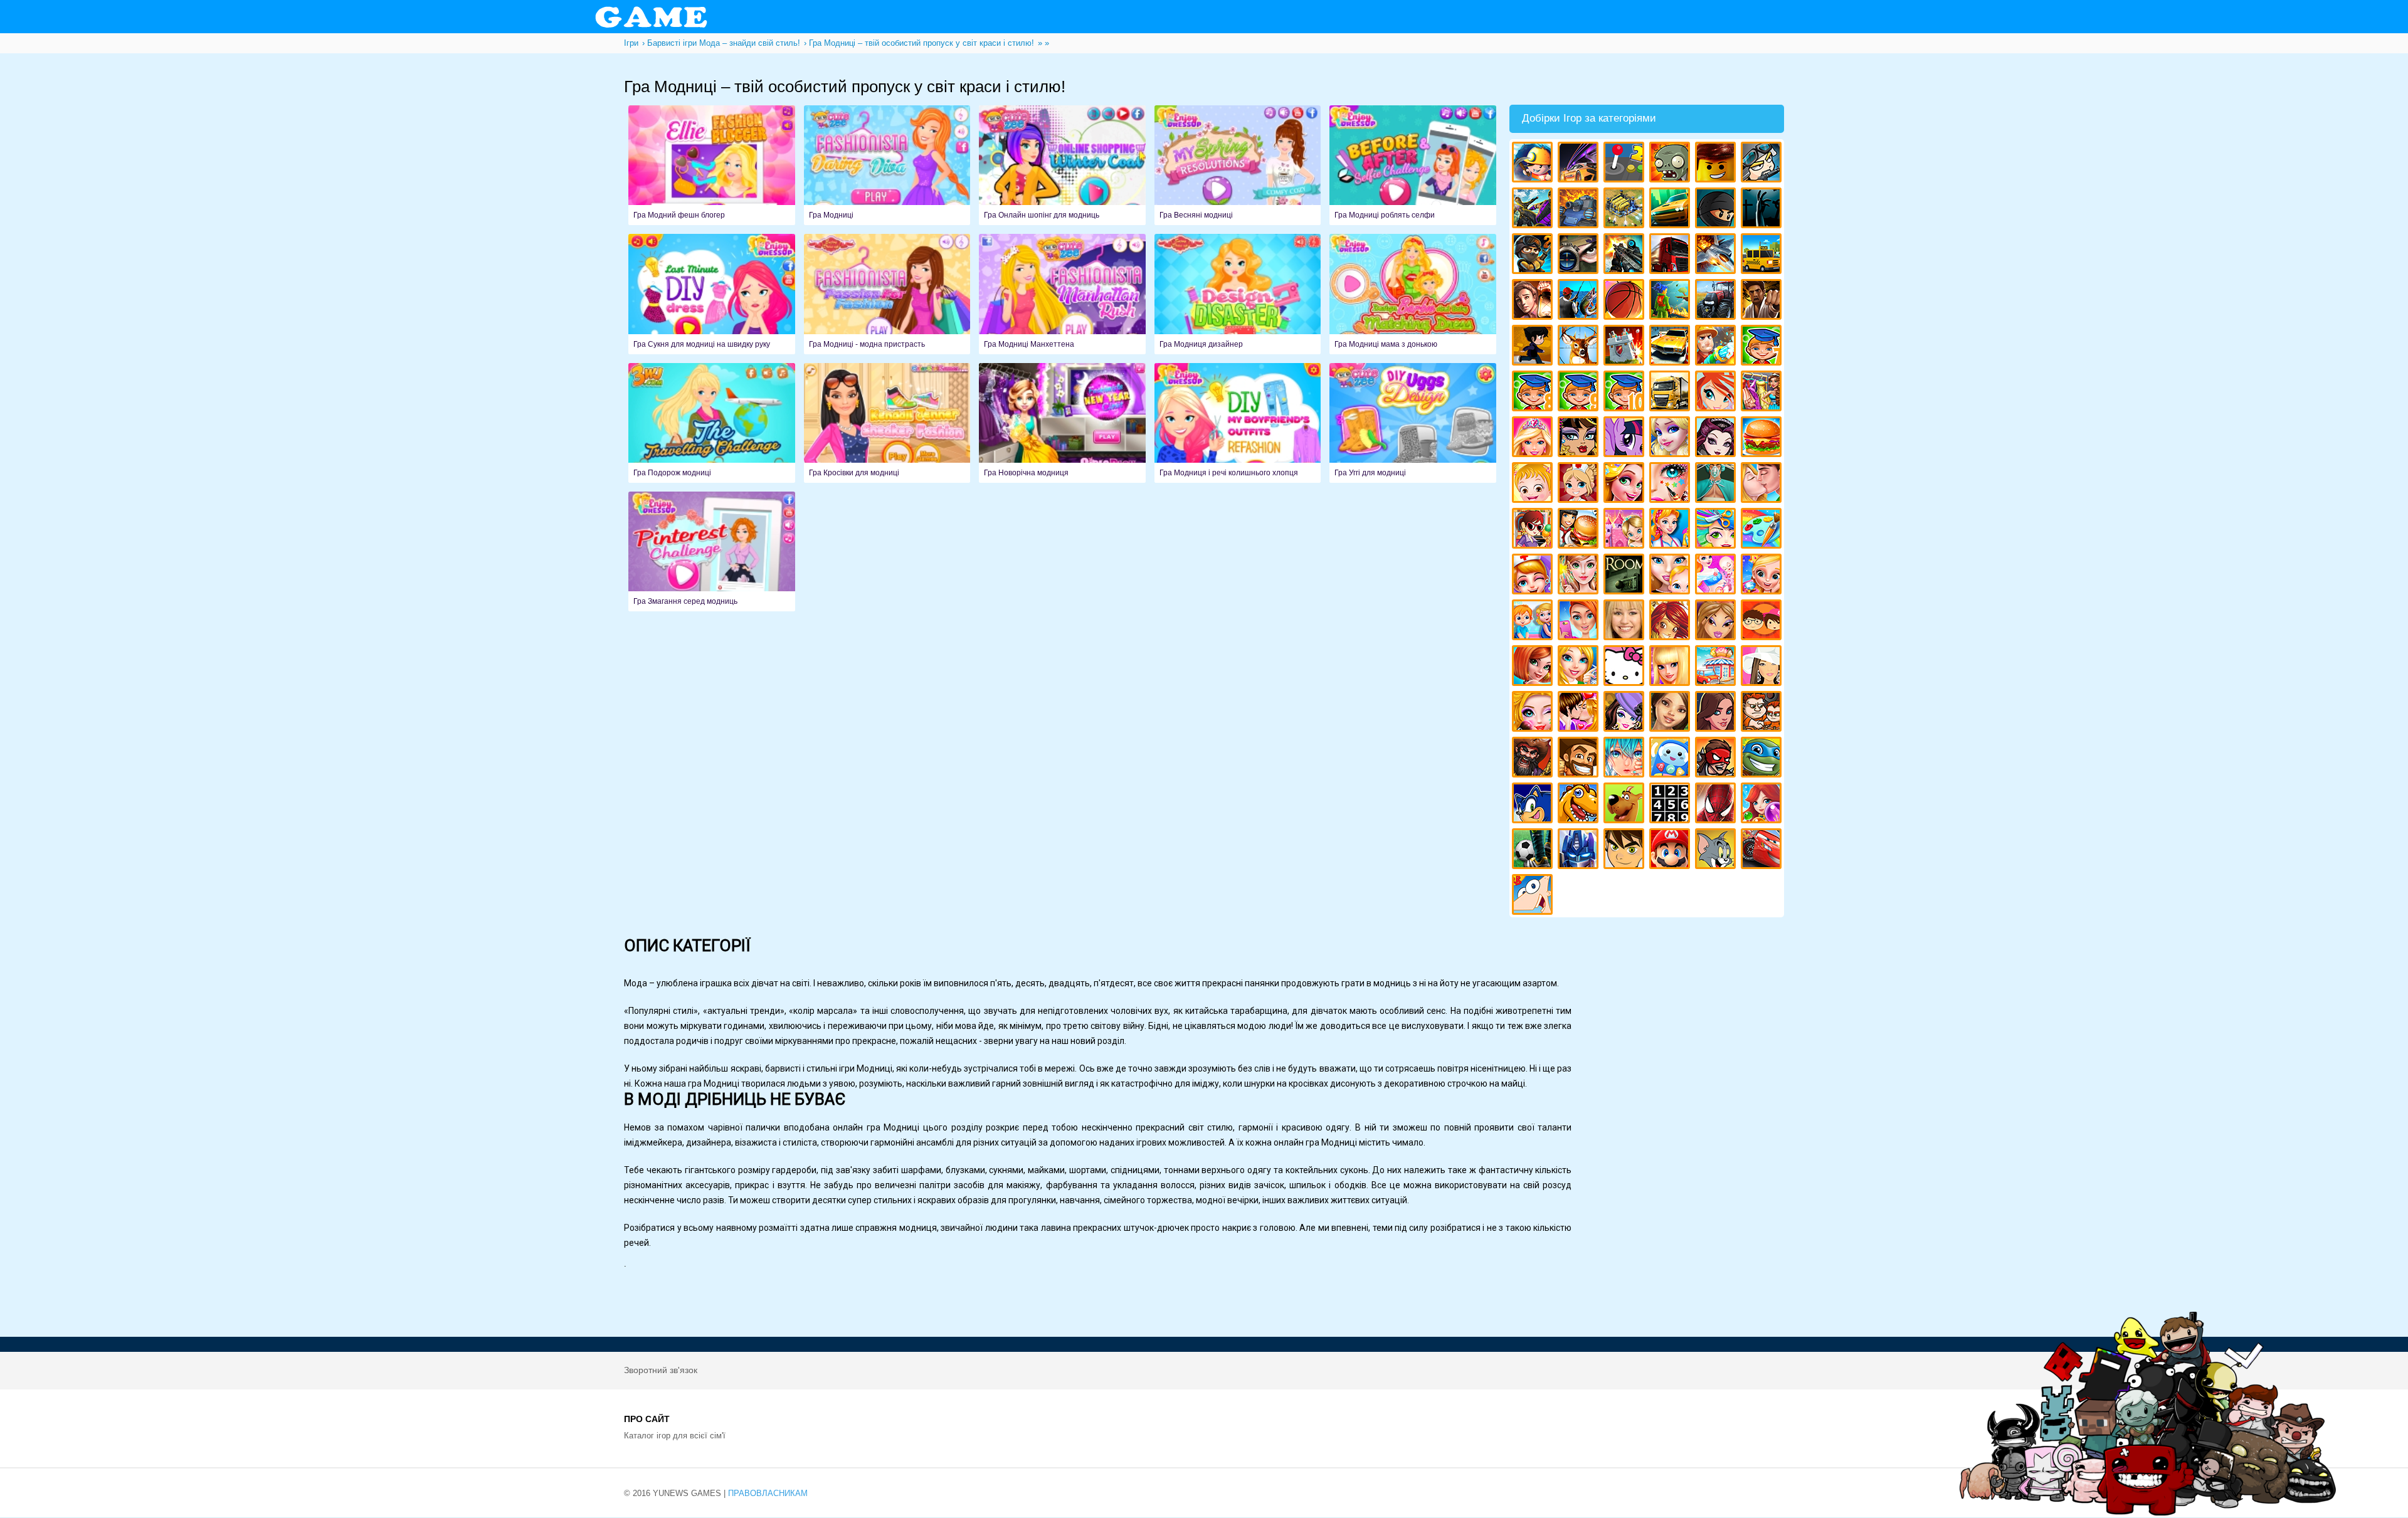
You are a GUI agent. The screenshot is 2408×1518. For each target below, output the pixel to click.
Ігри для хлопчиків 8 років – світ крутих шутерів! (1534, 393)
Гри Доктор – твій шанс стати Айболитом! (1534, 576)
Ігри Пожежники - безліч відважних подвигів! (1717, 347)
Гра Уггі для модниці (1413, 423)
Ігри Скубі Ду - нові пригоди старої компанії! (1626, 805)
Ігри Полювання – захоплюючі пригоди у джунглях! (1580, 347)
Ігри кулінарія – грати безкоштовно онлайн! (1580, 530)
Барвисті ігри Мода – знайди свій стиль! (1580, 622)
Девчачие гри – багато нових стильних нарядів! (1626, 713)
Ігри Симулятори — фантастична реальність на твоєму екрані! (1626, 164)
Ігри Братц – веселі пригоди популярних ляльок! (1717, 622)
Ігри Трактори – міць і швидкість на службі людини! (1717, 301)
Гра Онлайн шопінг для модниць (1062, 165)
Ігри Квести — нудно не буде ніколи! (1671, 301)
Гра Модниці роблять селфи (1413, 165)
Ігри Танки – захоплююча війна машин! (1580, 210)
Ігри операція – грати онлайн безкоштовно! (1717, 484)
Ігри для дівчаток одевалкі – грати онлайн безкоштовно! (1763, 393)
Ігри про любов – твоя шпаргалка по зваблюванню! (1580, 713)
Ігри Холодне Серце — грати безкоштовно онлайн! (1671, 439)
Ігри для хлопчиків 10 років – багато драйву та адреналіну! (1626, 393)
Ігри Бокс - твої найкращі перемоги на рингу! (1763, 301)
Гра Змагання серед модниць (712, 551)
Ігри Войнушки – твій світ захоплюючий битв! (1763, 164)
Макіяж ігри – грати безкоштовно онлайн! (1671, 484)
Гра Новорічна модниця (1062, 423)
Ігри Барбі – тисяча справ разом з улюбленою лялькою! (1534, 439)
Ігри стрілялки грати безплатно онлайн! (1626, 256)
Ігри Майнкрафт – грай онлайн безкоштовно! (1534, 164)
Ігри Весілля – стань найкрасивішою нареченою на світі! (1763, 576)
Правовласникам (768, 1493)
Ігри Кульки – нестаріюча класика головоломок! (1763, 805)
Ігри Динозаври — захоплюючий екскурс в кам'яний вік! (1580, 805)
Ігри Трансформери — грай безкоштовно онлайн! (1580, 851)
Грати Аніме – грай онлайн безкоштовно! (1626, 759)
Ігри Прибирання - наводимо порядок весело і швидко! (1671, 530)
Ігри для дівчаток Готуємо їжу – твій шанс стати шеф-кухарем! (1763, 439)
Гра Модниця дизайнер (1238, 294)
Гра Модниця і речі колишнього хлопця (1238, 423)
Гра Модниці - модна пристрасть (887, 294)
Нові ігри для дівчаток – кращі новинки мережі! (1534, 667)
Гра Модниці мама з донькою (1413, 294)
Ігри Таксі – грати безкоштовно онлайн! (1763, 256)
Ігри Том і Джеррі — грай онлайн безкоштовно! (1717, 851)
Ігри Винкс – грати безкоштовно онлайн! (1717, 393)
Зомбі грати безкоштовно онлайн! (1671, 164)
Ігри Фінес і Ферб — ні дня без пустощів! (1534, 896)
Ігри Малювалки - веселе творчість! (1763, 530)
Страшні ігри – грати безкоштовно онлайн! (1763, 210)
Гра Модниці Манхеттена (1062, 294)
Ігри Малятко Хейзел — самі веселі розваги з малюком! (1534, 484)
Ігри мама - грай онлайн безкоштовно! (1671, 576)
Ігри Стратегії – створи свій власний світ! (1626, 210)
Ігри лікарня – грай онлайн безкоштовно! (1580, 484)
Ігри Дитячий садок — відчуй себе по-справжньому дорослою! (1534, 622)
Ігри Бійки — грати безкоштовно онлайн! (1534, 210)
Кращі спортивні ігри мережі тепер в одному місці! (1534, 347)
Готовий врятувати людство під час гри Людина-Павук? (1717, 805)
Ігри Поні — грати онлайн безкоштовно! (1626, 439)
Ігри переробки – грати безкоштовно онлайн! (1626, 530)
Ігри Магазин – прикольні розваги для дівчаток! (1717, 667)
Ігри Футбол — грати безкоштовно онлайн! (1534, 851)
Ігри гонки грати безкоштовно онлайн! (1580, 164)
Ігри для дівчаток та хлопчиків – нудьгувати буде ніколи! (1763, 622)
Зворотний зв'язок (661, 1370)
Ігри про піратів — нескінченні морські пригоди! (1534, 759)
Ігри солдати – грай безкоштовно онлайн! (1534, 256)
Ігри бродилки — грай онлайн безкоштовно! (1717, 759)
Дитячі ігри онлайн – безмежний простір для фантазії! (1671, 759)
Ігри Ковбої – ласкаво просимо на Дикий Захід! (1580, 759)
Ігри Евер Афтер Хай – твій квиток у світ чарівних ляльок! (1717, 439)
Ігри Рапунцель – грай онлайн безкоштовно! (1626, 484)
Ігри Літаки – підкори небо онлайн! (1717, 256)
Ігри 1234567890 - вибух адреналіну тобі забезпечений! (1671, 805)
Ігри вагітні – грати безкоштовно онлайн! (1717, 576)
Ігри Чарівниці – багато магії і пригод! (1671, 622)
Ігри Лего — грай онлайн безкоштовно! (1717, 164)
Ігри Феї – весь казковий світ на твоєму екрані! (1580, 576)
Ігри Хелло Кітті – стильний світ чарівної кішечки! (1626, 667)
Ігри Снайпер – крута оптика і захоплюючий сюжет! (1580, 256)
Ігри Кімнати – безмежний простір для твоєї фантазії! (1626, 576)
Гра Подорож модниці (712, 423)
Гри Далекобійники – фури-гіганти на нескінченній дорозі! (1671, 256)
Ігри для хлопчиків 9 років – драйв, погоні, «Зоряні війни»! (1580, 393)
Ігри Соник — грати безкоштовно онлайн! (1534, 805)
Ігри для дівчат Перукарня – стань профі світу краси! (1717, 530)
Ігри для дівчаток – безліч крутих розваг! (1717, 713)
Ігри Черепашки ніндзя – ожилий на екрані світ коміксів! (1763, 759)
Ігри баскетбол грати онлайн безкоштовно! (1626, 301)
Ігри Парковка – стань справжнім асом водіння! (1671, 347)
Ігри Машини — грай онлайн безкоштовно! (1671, 210)
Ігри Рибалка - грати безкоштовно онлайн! (1580, 301)
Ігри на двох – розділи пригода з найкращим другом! (1763, 713)
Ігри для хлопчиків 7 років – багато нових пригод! (1763, 347)
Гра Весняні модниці (1238, 165)
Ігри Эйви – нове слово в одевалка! (1671, 713)
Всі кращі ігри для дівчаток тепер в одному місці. (1763, 667)
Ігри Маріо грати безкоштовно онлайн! (1671, 851)
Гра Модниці (887, 165)
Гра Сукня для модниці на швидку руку (712, 294)
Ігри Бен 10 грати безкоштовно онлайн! (1626, 851)
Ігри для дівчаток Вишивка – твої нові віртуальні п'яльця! (1580, 667)
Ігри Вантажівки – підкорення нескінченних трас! (1671, 393)
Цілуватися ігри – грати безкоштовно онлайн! (1763, 484)
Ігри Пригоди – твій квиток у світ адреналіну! (1534, 301)
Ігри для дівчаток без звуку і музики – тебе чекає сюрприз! (1671, 667)
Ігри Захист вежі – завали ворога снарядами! (1626, 347)
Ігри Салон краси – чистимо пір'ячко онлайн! (1534, 713)
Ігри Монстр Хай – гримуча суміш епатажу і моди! (1580, 439)
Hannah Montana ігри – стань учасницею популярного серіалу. (1626, 622)
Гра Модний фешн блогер (712, 165)
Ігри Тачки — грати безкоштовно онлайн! (1763, 851)
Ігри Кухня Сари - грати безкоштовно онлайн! (1534, 530)
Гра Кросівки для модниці (887, 423)
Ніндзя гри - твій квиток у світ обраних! (1717, 210)
